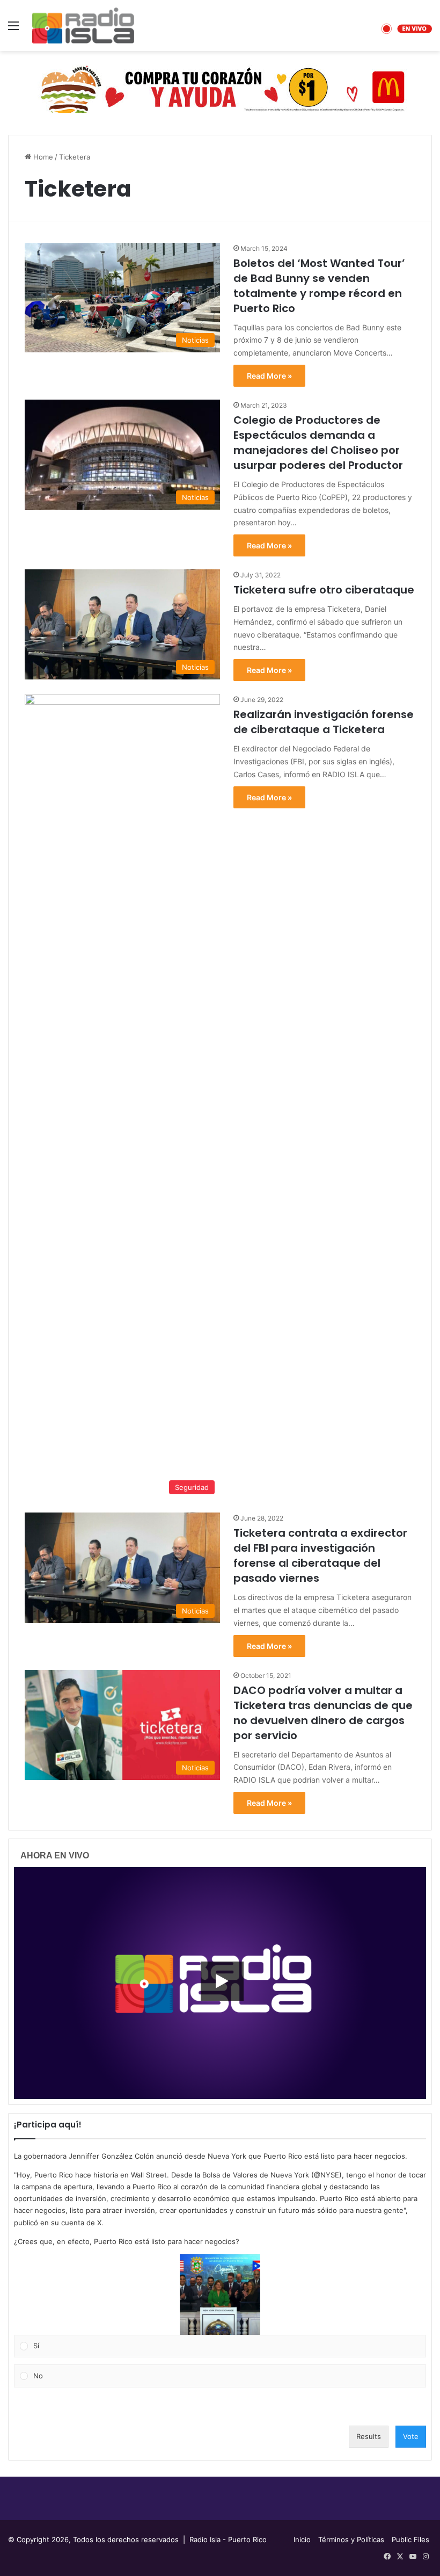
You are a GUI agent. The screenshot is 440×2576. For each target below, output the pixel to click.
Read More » (269, 376)
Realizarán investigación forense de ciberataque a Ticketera (324, 722)
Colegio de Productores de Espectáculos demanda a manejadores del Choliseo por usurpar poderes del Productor (318, 443)
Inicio (302, 2539)
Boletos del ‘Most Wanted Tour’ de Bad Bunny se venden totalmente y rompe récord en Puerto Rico (319, 286)
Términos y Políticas (351, 2539)
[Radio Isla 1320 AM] (83, 26)
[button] (220, 2295)
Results (369, 2436)
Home (42, 157)
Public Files (410, 2539)
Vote (411, 2436)
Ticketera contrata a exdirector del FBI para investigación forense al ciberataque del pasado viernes (320, 1555)
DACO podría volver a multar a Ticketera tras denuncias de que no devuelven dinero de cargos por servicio (323, 1713)
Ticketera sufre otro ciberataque (324, 590)
